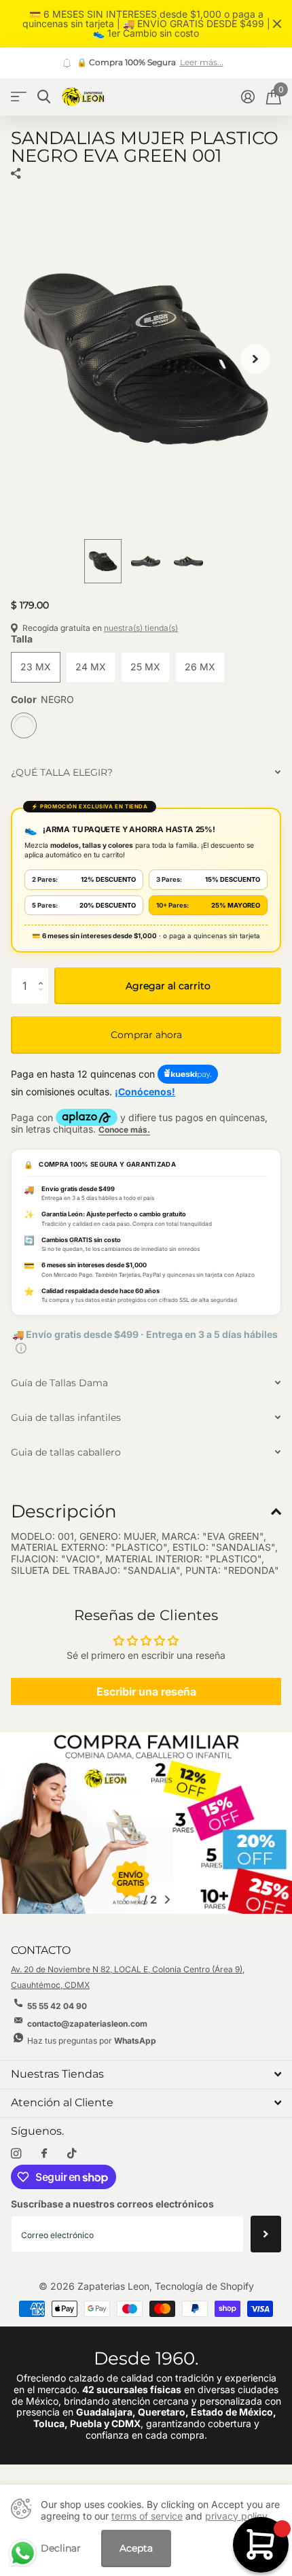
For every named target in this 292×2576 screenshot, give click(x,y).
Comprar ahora (146, 1035)
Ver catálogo (19, 97)
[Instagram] (16, 2153)
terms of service (147, 2516)
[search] (44, 97)
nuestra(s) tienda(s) (141, 628)
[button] (255, 359)
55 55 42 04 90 (57, 2006)
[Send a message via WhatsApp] (23, 2553)
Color (42, 700)
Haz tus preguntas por (92, 2041)
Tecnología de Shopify (204, 2286)
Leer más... (202, 63)
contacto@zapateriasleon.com (87, 2024)
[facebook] (44, 2154)
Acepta (136, 2548)
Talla (22, 639)
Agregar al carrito (168, 986)
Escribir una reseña (146, 1691)
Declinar (61, 2548)
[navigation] (103, 562)
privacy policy (236, 2516)
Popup (21, 1347)
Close (277, 24)
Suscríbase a (266, 2234)
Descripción (64, 1511)
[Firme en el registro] (248, 97)
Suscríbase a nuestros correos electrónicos (112, 2204)
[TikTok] (72, 2153)
